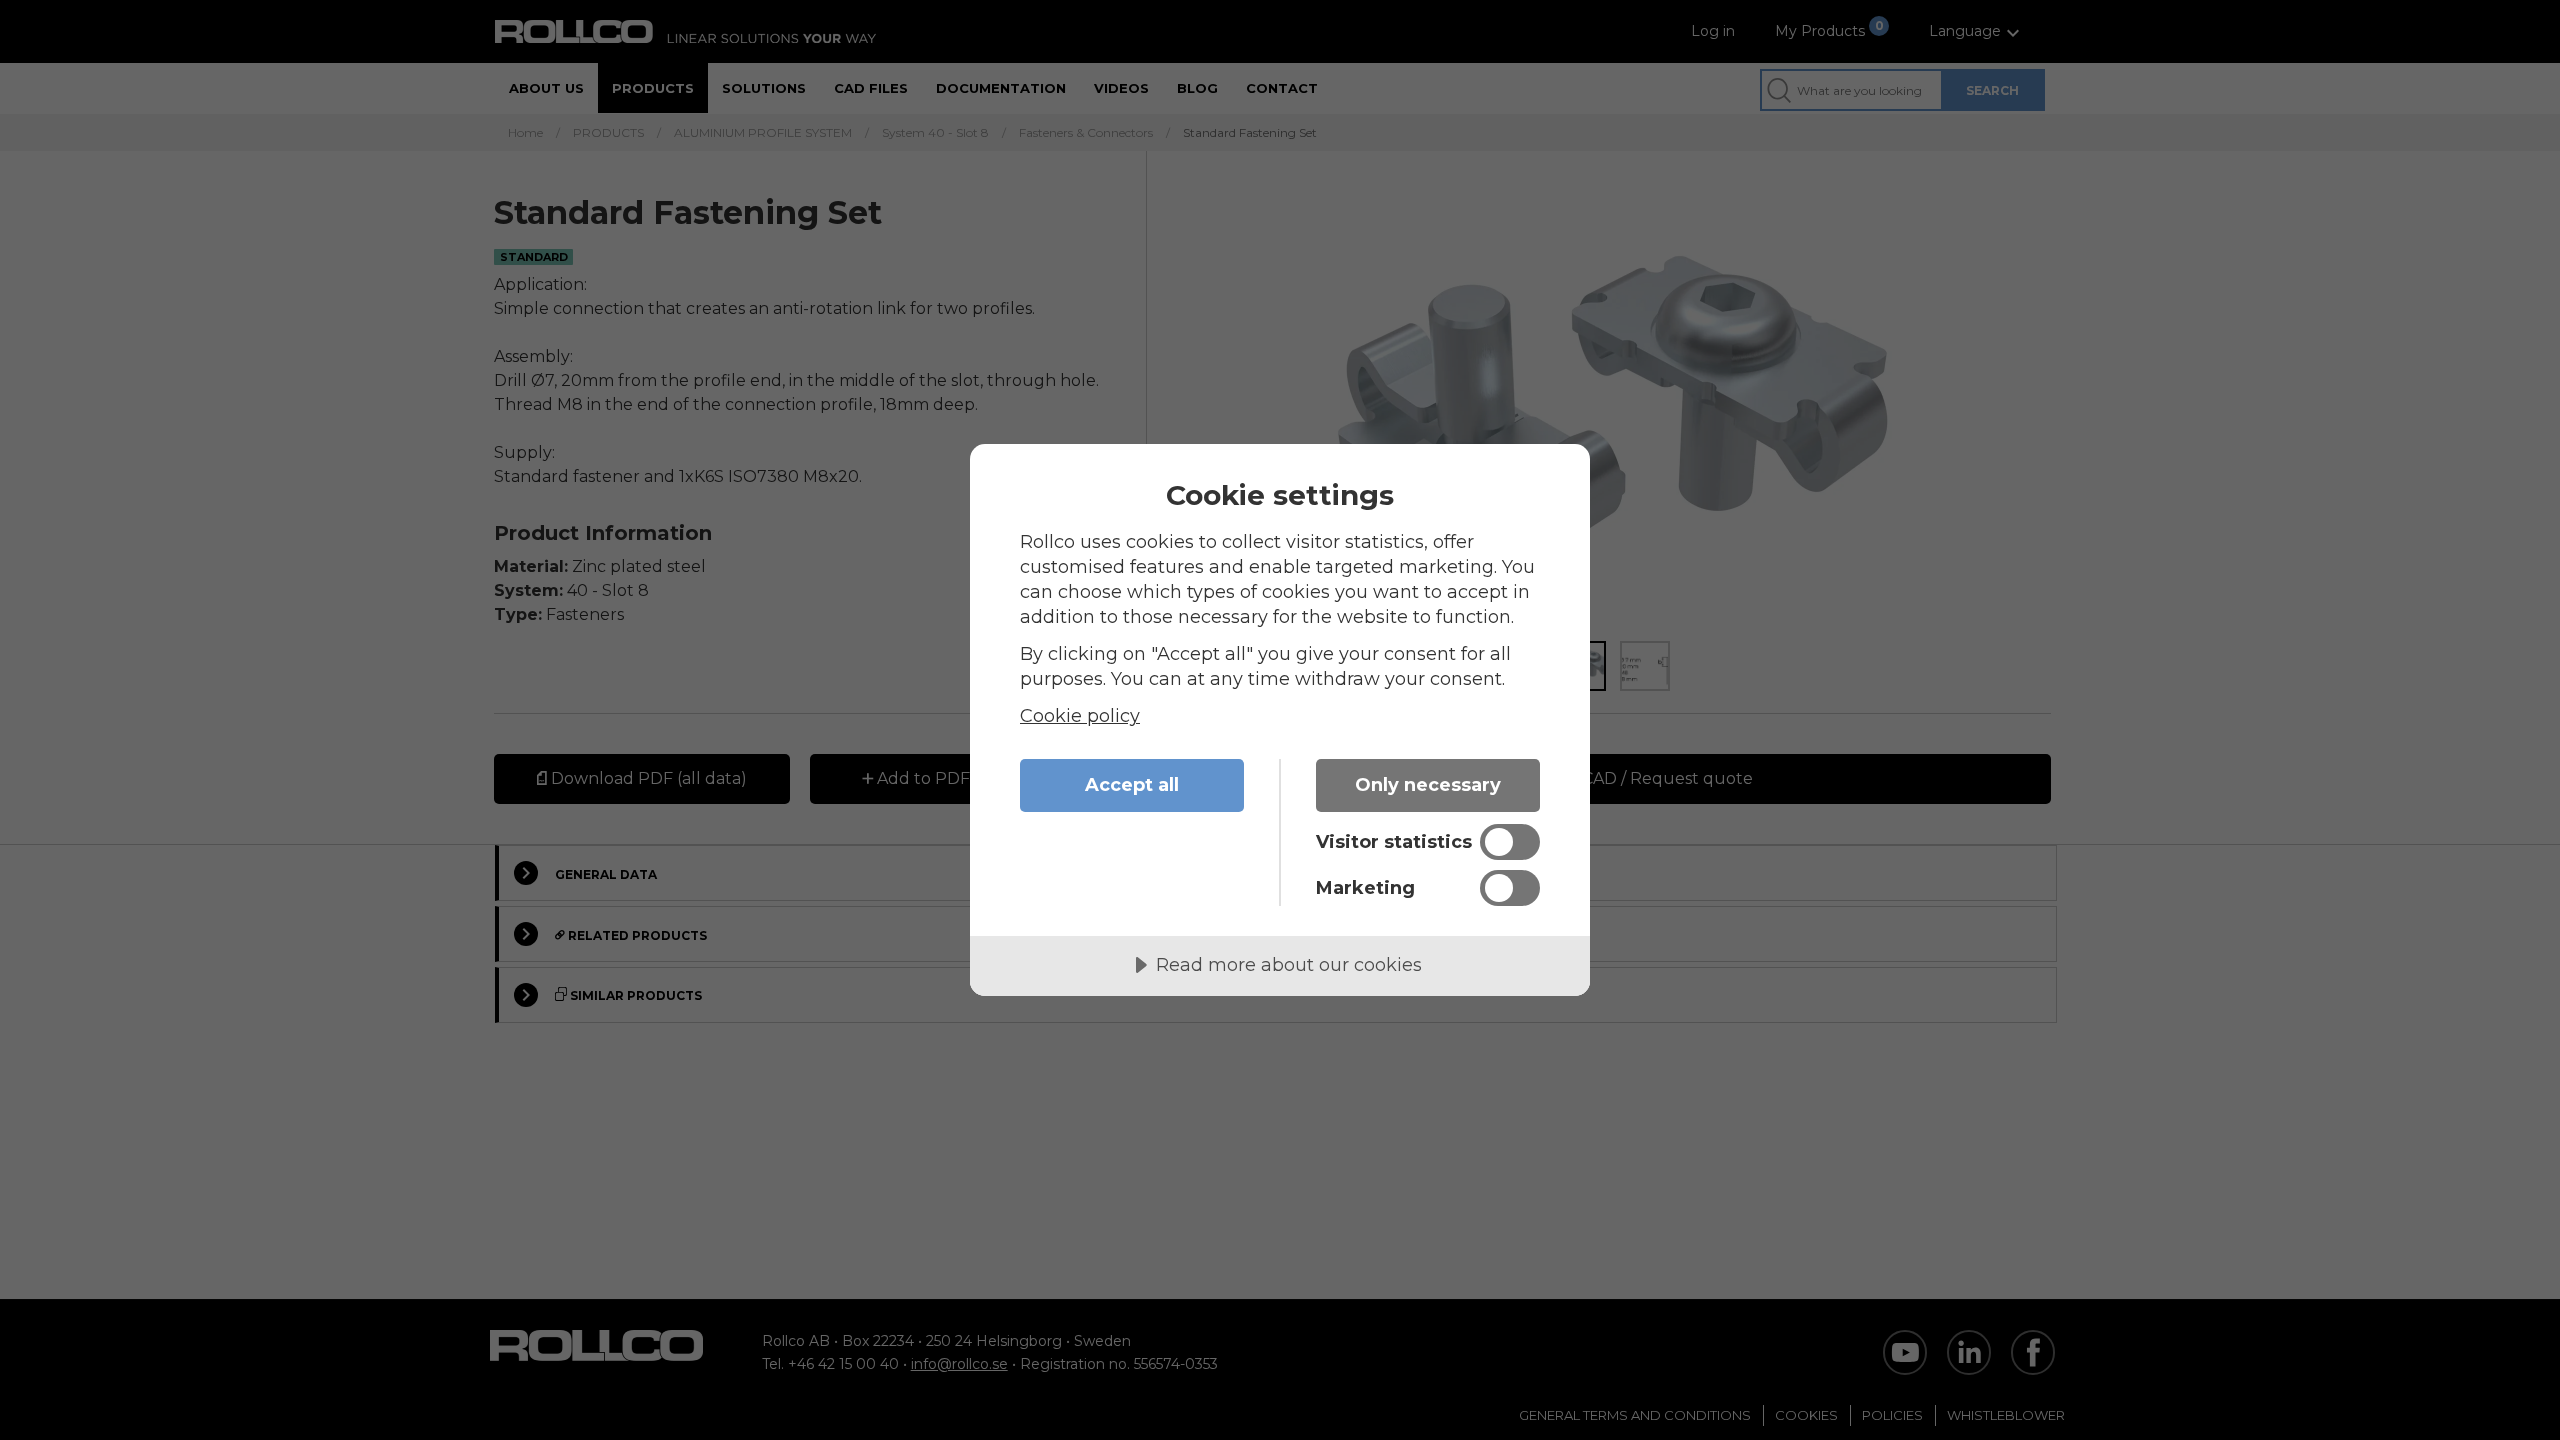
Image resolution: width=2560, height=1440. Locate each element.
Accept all (1132, 785)
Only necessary (1428, 785)
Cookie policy (1080, 716)
